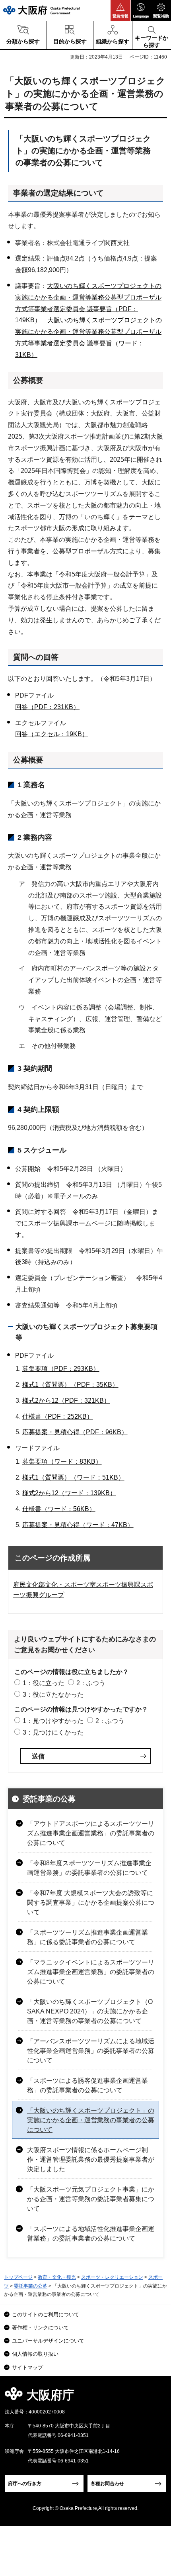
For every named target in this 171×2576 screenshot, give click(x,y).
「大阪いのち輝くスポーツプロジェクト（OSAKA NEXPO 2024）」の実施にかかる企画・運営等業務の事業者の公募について (90, 2011)
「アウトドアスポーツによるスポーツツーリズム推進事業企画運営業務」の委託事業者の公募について (91, 1833)
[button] (120, 10)
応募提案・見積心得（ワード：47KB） (78, 1525)
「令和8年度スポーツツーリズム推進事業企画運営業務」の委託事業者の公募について (89, 1868)
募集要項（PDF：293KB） (61, 1369)
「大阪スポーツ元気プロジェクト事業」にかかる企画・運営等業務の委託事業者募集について (91, 2199)
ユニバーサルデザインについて (48, 2341)
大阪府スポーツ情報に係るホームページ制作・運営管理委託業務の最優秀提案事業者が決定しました (91, 2159)
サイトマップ (27, 2367)
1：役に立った (44, 1683)
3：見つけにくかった (53, 1732)
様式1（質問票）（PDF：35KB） (70, 1385)
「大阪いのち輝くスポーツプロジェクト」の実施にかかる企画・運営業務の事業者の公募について (91, 2120)
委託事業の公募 (49, 1799)
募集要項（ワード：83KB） (62, 1461)
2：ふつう (91, 1683)
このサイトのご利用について (46, 2314)
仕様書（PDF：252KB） (58, 1416)
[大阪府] (41, 10)
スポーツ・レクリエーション (112, 2277)
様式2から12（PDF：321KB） (66, 1401)
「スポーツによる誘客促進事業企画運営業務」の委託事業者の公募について (87, 2085)
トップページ (18, 2277)
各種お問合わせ (107, 2484)
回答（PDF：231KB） (47, 707)
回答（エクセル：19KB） (52, 734)
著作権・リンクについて (40, 2328)
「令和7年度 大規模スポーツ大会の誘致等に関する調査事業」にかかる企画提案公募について (91, 1903)
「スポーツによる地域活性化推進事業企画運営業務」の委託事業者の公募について (91, 2234)
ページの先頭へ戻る (156, 2397)
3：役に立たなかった (53, 1695)
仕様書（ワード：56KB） (59, 1509)
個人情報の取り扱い (35, 2354)
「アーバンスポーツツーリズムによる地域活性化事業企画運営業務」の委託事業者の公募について (91, 2051)
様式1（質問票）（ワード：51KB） (73, 1477)
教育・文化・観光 (57, 2277)
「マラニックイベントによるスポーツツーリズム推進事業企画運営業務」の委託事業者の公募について (91, 1972)
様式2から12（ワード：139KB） (69, 1493)
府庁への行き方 (25, 2484)
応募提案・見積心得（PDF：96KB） (75, 1432)
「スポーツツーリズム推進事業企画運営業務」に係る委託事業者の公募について (87, 1937)
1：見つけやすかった (53, 1721)
